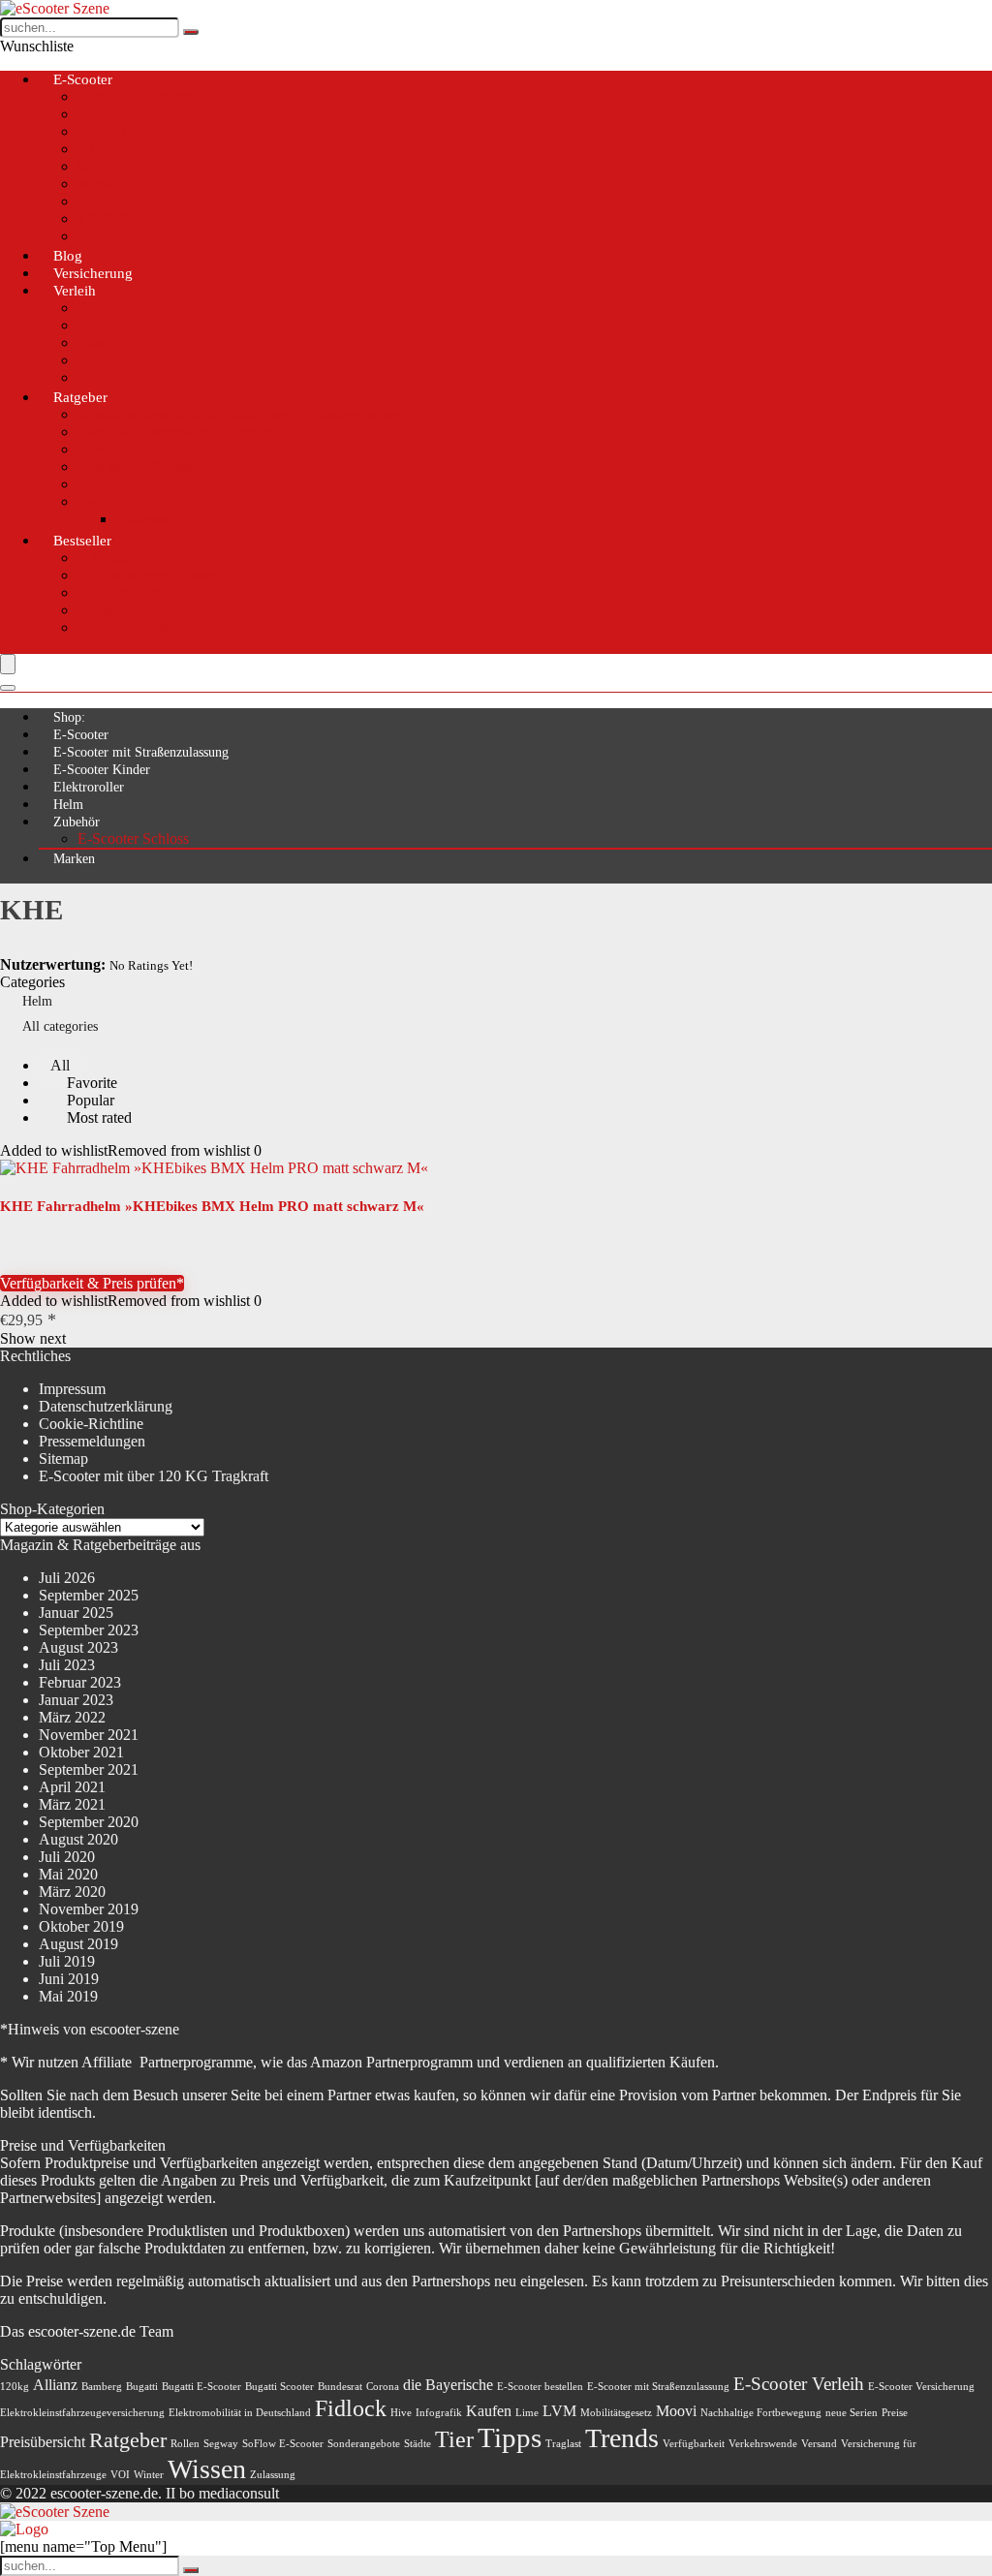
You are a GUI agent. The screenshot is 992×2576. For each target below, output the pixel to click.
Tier (90, 360)
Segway (221, 2444)
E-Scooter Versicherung (921, 2387)
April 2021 (72, 1787)
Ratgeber (80, 397)
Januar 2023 (76, 1700)
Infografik (439, 2413)
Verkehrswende (763, 2444)
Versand (819, 2444)
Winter (149, 2475)
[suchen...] (191, 32)
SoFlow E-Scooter (283, 2444)
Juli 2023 (67, 1665)
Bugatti (142, 2387)
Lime (93, 342)
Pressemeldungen (92, 1441)
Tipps (510, 2437)
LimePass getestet (132, 449)
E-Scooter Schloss (133, 838)
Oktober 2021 (81, 1752)
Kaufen (489, 2411)
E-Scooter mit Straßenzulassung (141, 752)
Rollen (185, 2444)
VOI (120, 2475)
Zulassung (148, 519)
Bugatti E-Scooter (201, 2387)
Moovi (98, 184)
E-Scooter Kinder (102, 770)
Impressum (72, 1389)
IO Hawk (107, 149)
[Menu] (8, 664)
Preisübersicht (43, 2442)
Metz (93, 166)
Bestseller (82, 541)
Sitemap (63, 1459)
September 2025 (89, 1595)
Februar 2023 (80, 1682)
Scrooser (104, 201)
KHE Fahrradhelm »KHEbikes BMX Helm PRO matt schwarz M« (212, 1206)
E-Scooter (83, 79)
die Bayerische (448, 2385)
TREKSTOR (119, 218)
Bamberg (102, 2387)
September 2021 (89, 1769)
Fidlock (351, 2408)
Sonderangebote (364, 2444)
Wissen (207, 2469)
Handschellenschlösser (147, 575)
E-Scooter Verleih (799, 2384)
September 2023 (89, 1630)
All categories (60, 1026)
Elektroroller (89, 787)
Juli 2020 (67, 1857)
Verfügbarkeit (694, 2444)
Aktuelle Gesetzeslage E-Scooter (178, 432)
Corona (383, 2387)
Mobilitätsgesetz (616, 2413)
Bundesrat (340, 2387)
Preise (895, 2413)
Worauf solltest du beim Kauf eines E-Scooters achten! (244, 414)
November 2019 (89, 1909)
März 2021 (72, 1804)
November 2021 (89, 1735)
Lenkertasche (118, 610)
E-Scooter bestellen (540, 2387)
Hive (93, 325)
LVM (559, 2411)
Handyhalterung (127, 592)
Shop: (69, 717)
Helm (68, 805)
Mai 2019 (68, 1996)
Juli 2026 (67, 1578)
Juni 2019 (69, 1979)
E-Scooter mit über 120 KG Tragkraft (154, 1476)
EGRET (103, 131)
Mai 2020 (68, 1874)
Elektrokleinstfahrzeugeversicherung (82, 2413)
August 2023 (78, 1647)
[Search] (8, 688)
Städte (418, 2444)
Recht (95, 501)
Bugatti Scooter (279, 2387)
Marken (74, 859)
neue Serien (852, 2413)
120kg (15, 2387)
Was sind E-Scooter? (141, 466)
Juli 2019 (67, 1961)
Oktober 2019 (81, 1926)
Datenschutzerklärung (106, 1406)
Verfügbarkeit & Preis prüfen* (92, 1283)
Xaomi (98, 236)
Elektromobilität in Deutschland (240, 2413)
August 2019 (78, 1944)
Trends (622, 2438)
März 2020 (72, 1892)
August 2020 (78, 1839)
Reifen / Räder (122, 484)
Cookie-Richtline (91, 1424)
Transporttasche (125, 627)
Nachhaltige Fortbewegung (761, 2413)
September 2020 (89, 1822)
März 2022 (72, 1717)
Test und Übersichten (142, 96)
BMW (97, 114)
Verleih (75, 291)
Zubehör (77, 822)
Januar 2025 (76, 1613)
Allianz (55, 2385)
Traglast (563, 2444)
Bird (91, 308)
